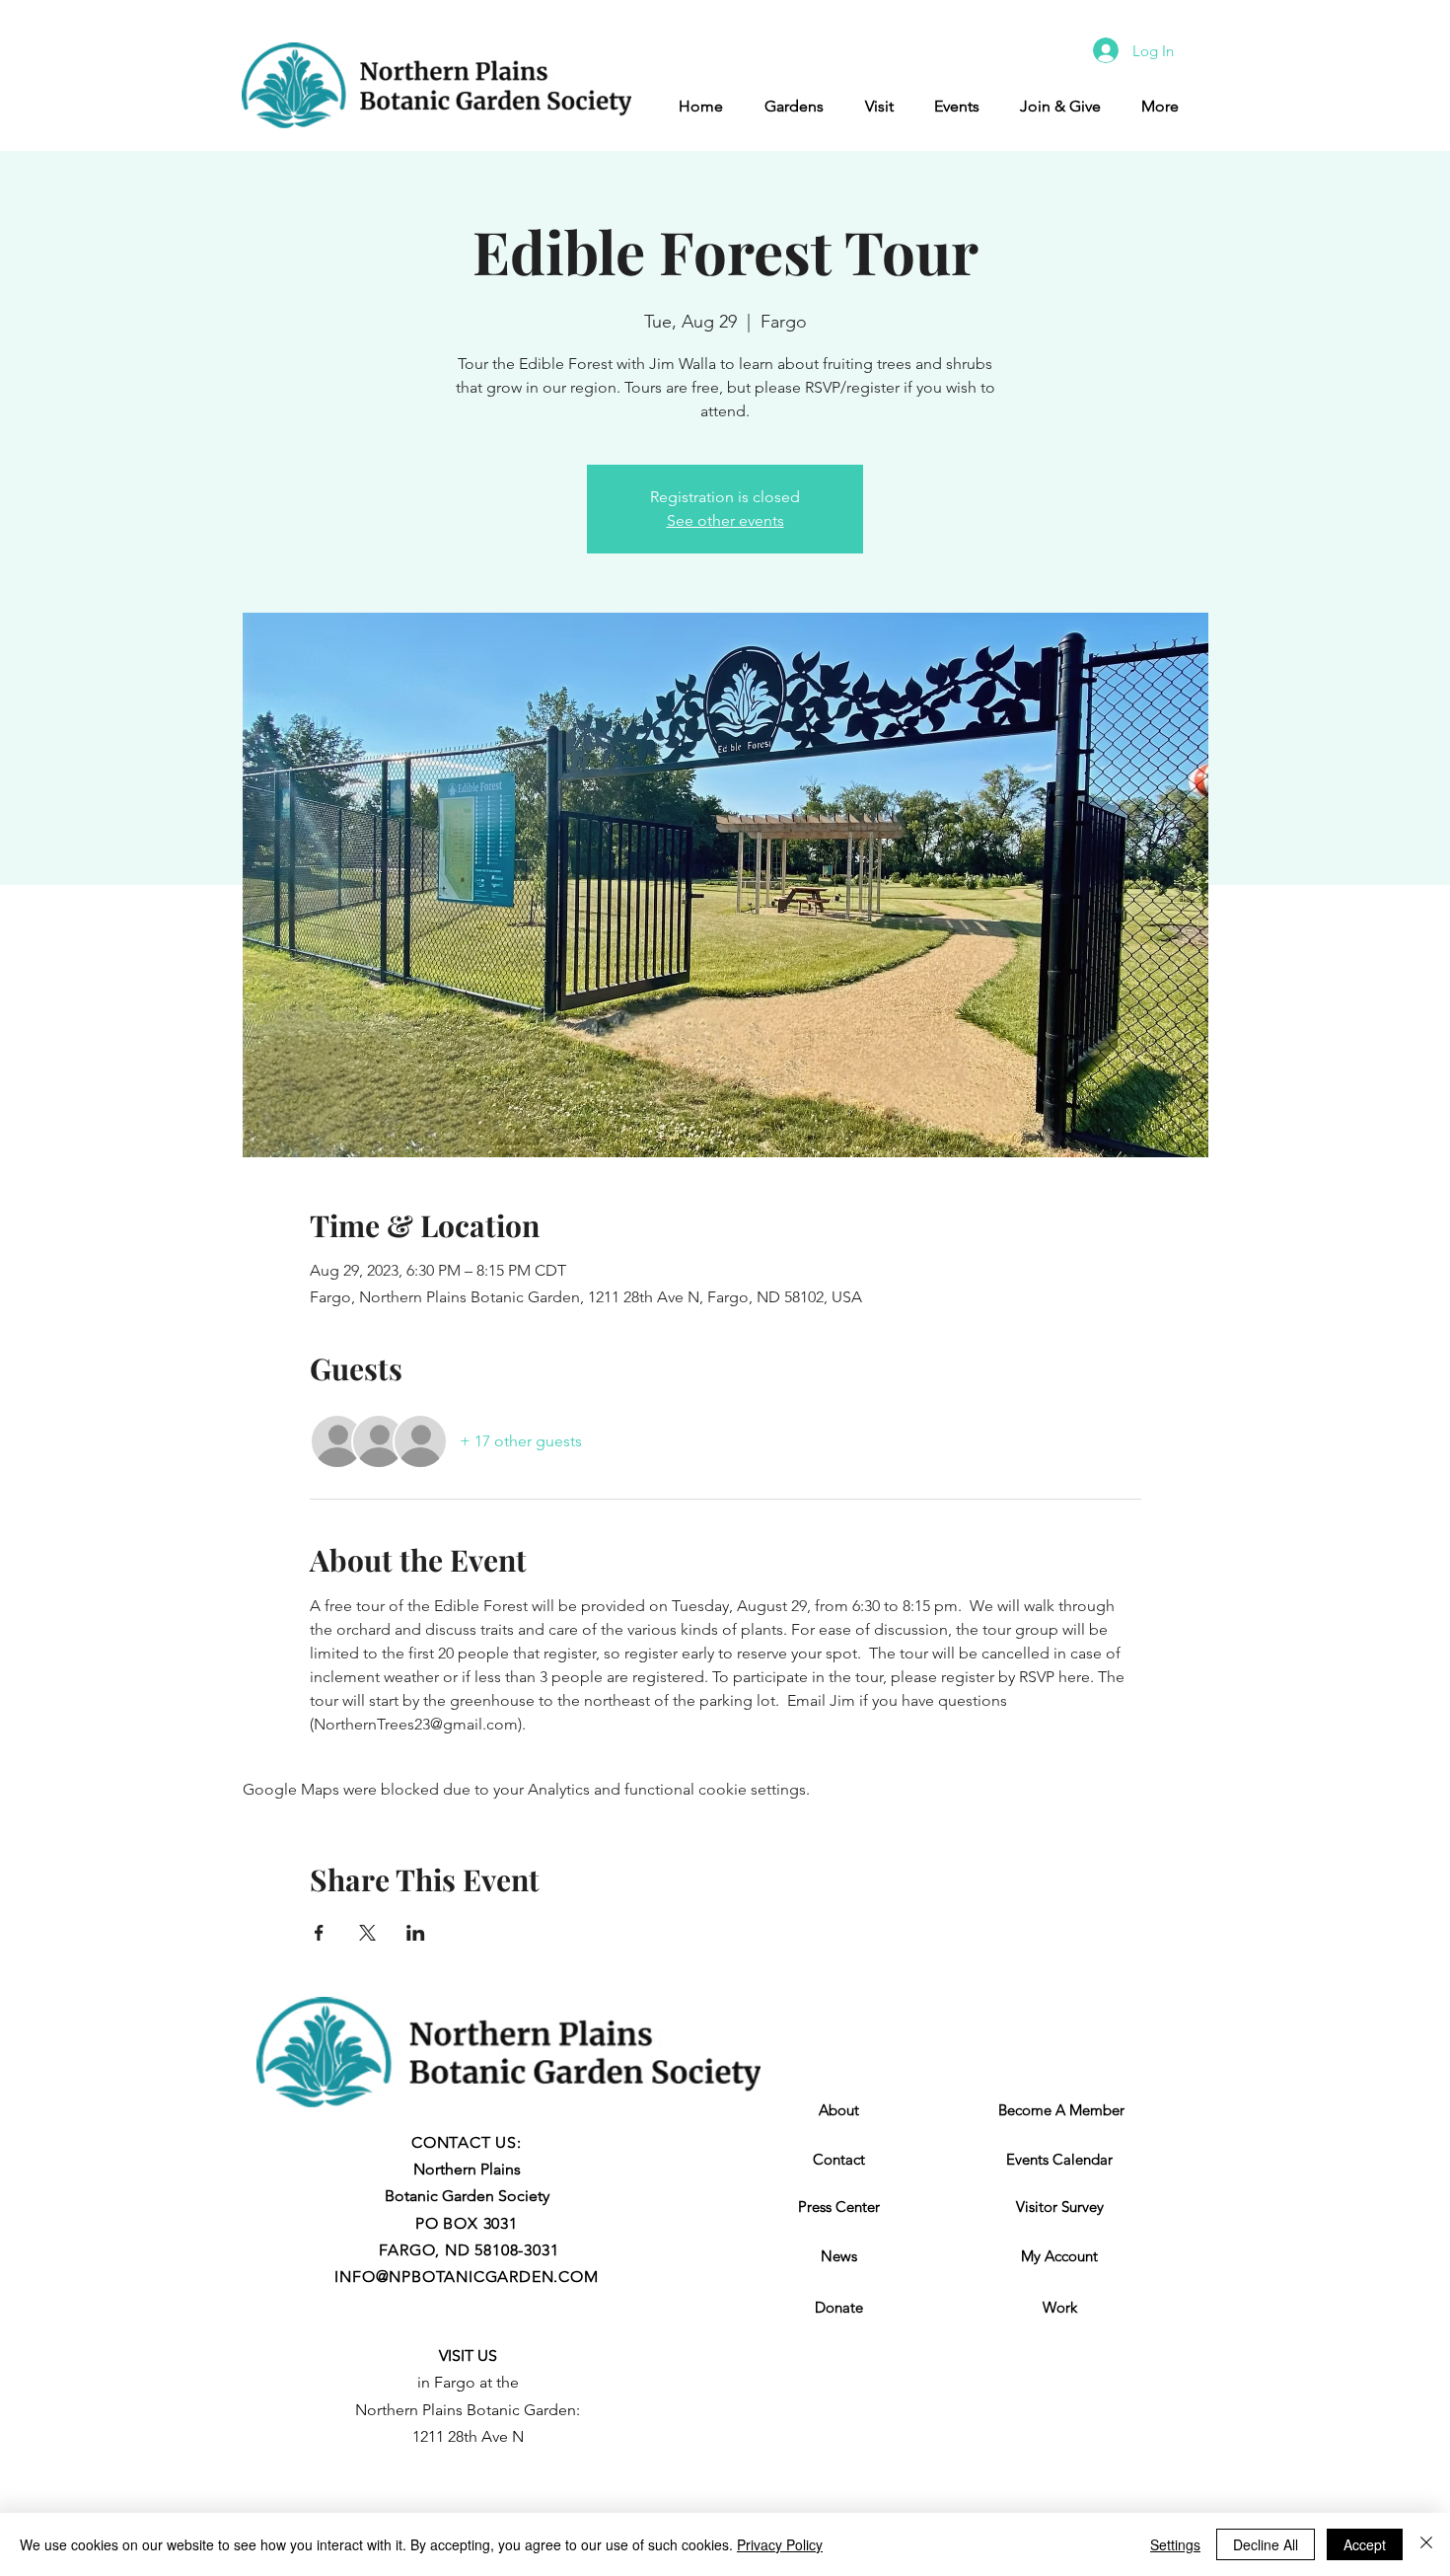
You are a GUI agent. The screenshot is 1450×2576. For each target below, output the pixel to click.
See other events (725, 520)
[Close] (1426, 2544)
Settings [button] (1175, 2544)
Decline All (1266, 2544)
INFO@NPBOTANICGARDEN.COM (466, 2277)
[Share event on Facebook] (319, 1933)
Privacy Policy (780, 2544)
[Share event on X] (367, 1933)
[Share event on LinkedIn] (416, 1933)
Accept (1365, 2544)
